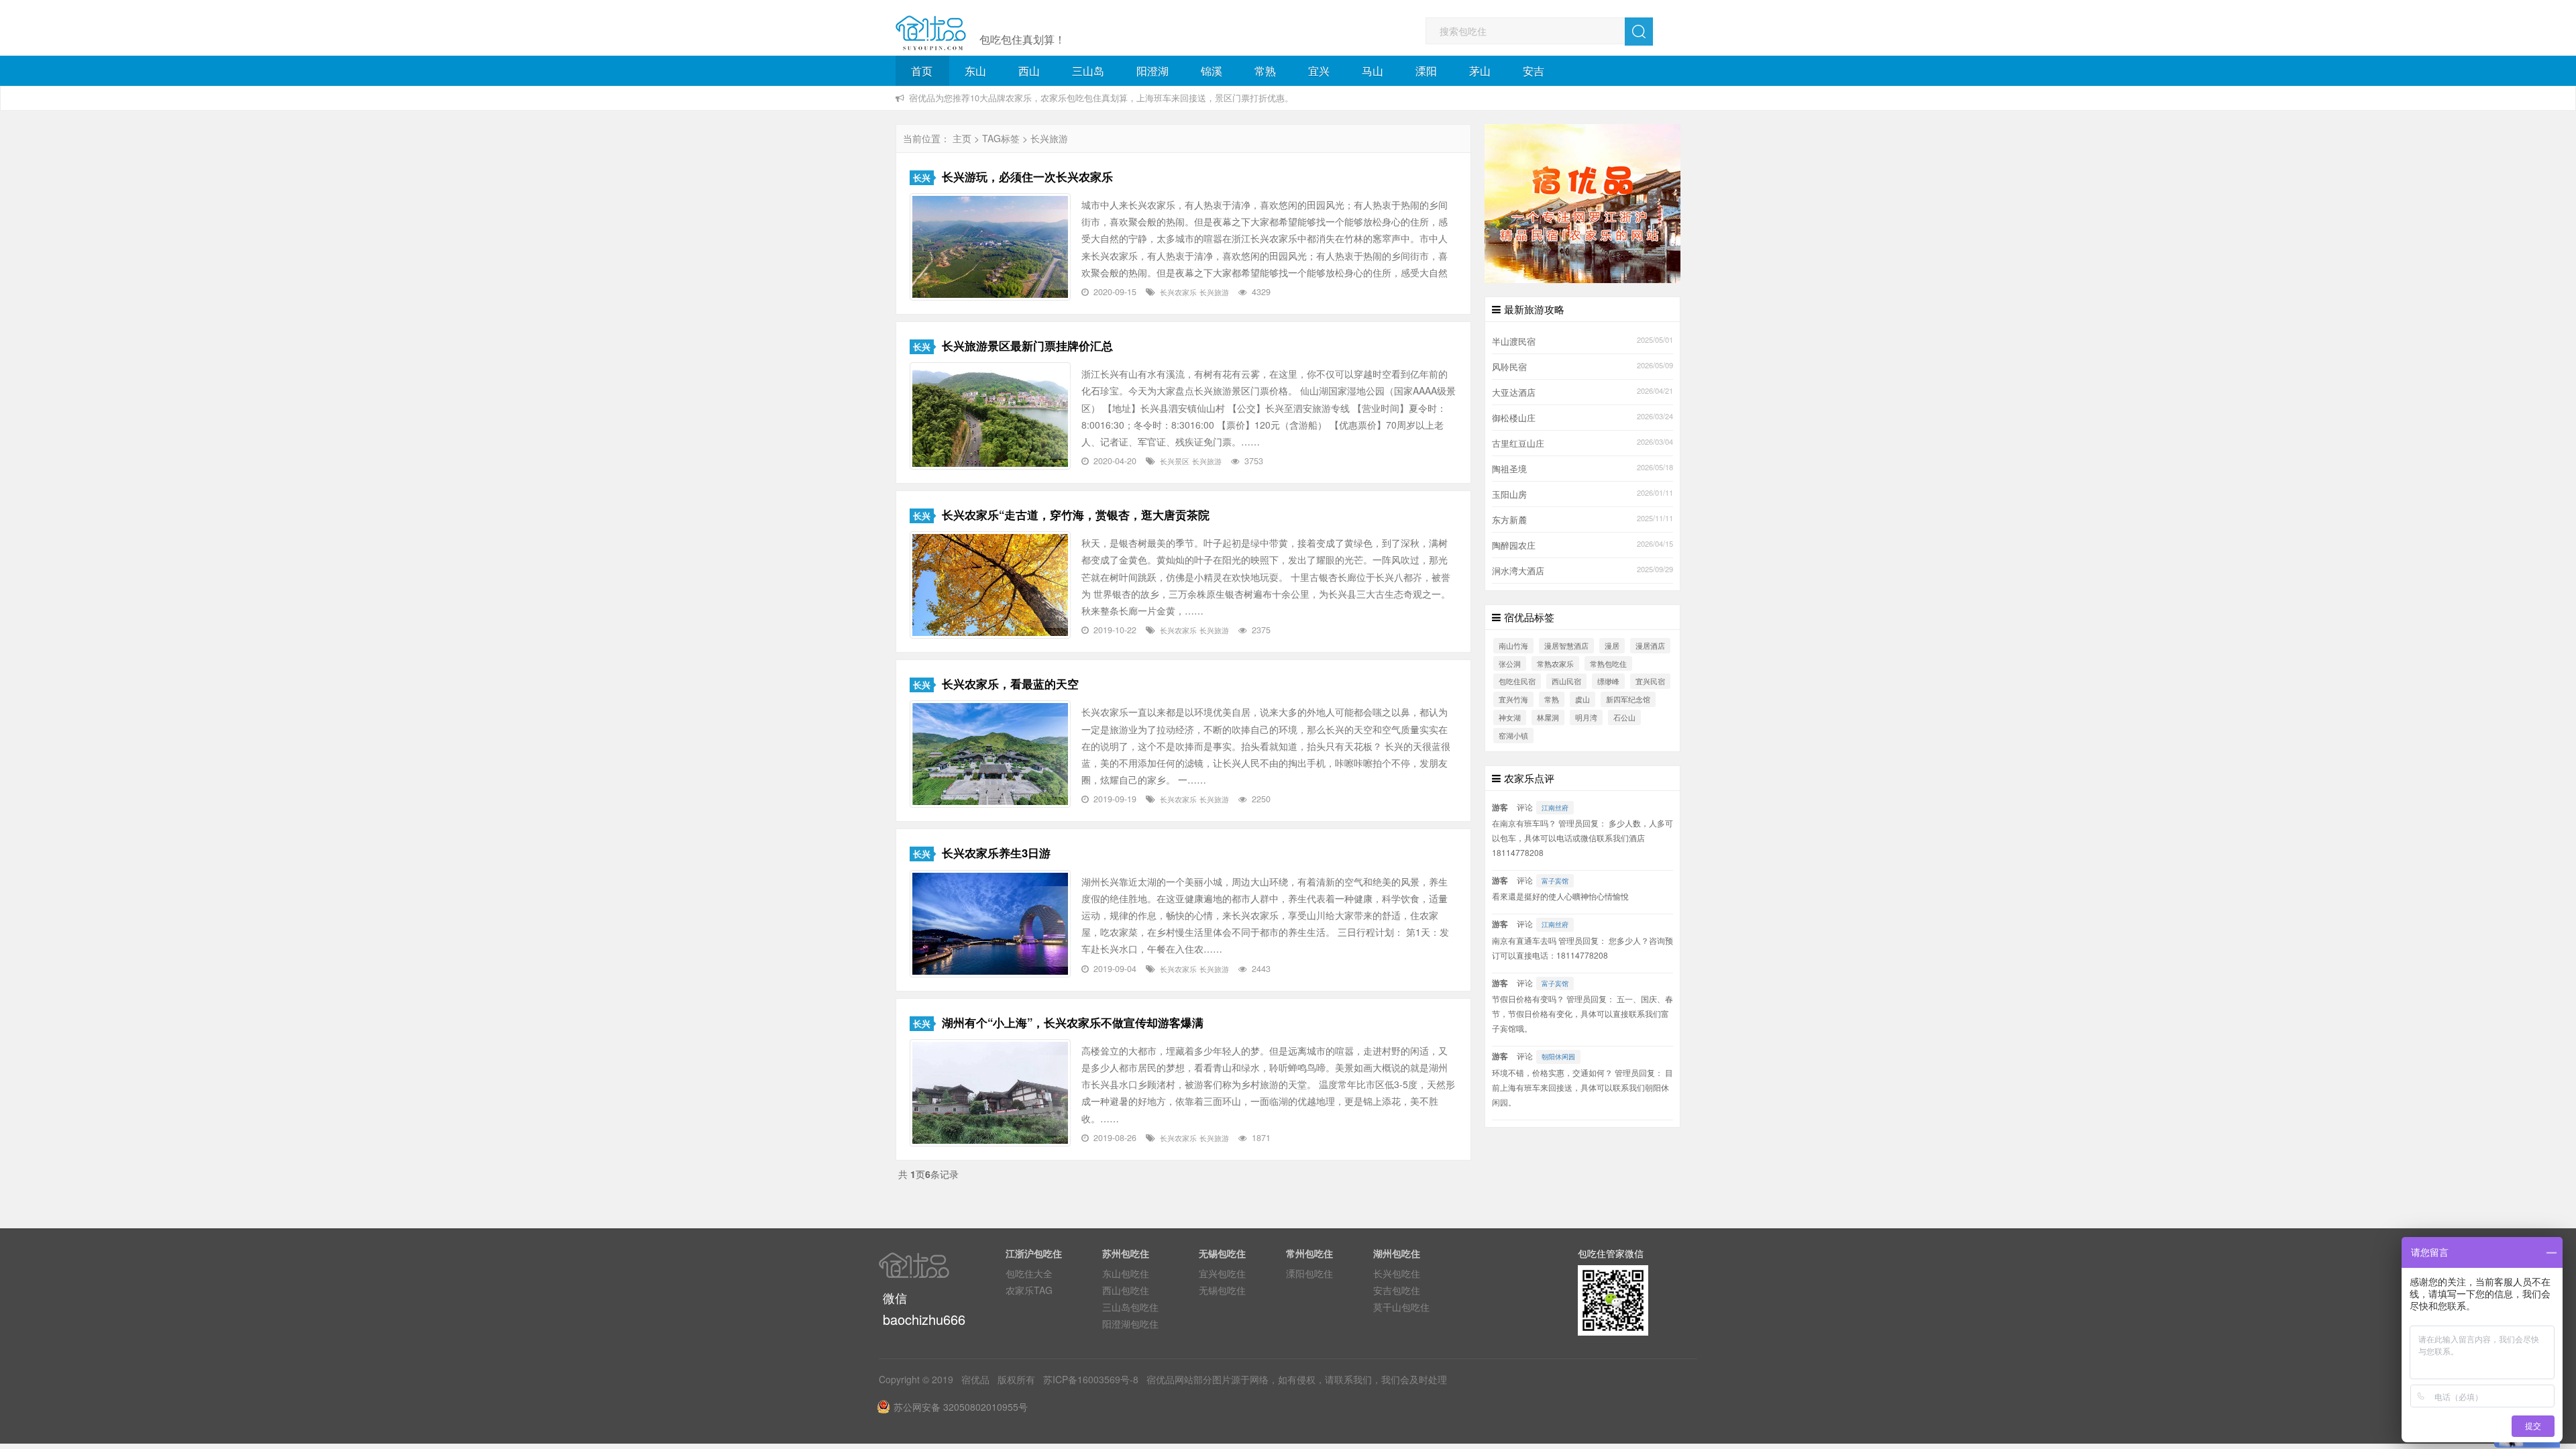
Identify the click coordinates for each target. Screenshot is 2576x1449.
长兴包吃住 (1397, 1273)
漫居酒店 (1650, 645)
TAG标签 (1001, 138)
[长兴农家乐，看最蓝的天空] (990, 754)
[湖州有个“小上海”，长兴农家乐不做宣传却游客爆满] (990, 1093)
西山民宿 (1566, 681)
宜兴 (1319, 71)
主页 (962, 138)
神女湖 (1510, 717)
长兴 (922, 178)
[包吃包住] (931, 34)
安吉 (1534, 71)
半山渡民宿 (1514, 341)
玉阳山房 (1509, 494)
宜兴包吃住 (1222, 1273)
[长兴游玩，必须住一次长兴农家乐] (990, 247)
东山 (975, 71)
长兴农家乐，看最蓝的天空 (1010, 684)
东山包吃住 (1126, 1273)
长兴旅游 (1214, 292)
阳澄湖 (1152, 71)
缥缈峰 (1608, 681)
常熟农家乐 (1555, 663)
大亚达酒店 (1514, 392)
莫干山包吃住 (1401, 1307)
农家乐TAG (1029, 1290)
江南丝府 (1555, 808)
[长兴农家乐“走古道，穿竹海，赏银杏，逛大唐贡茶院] (990, 585)
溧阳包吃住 (1309, 1273)
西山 (1029, 71)
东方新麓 (1509, 520)
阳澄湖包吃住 (1130, 1324)
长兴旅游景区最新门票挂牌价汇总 (1027, 345)
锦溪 (1212, 71)
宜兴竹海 (1513, 699)
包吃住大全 (1029, 1273)
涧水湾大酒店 (1518, 571)
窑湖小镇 (1513, 735)
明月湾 (1586, 717)
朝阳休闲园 (1558, 1057)
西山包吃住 (1126, 1290)
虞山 (1582, 699)
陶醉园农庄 (1514, 545)
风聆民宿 (1509, 367)
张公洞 (1510, 663)
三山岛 (1088, 71)
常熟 (1265, 71)
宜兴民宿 (1650, 681)
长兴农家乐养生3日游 (996, 853)
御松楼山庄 (1514, 418)
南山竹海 (1513, 645)
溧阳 (1426, 71)
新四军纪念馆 (1628, 699)
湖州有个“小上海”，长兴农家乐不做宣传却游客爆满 (1073, 1022)
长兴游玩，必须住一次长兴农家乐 (1027, 176)
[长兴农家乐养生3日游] (990, 924)
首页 (922, 71)
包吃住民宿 (1517, 681)
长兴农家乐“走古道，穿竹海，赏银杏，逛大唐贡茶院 (1076, 515)
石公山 (1624, 717)
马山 (1373, 71)
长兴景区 (1175, 461)
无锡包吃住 (1222, 1290)
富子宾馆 (1555, 881)
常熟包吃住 (1608, 663)
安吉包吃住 (1397, 1290)
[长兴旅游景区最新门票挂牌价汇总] (990, 416)
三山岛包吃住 (1130, 1307)
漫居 (1612, 645)
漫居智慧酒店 (1566, 645)
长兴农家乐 (1178, 292)
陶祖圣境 (1509, 469)
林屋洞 (1548, 717)
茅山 (1480, 71)
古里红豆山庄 (1518, 443)
